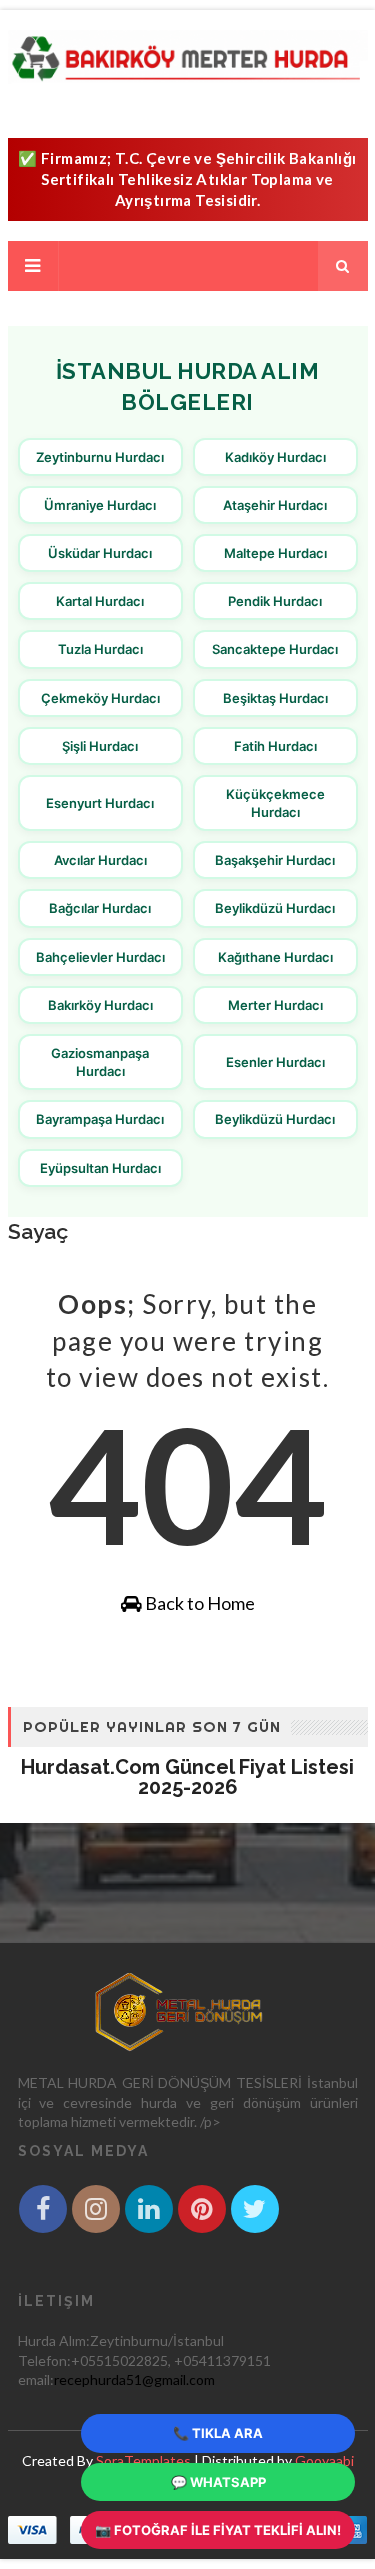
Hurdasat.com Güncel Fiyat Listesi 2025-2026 (187, 1777)
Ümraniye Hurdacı (100, 505)
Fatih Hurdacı (275, 746)
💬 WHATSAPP (218, 2482)
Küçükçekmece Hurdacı (275, 803)
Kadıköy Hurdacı (275, 457)
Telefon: (44, 2360)
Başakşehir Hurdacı (275, 860)
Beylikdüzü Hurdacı (275, 908)
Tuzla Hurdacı (100, 649)
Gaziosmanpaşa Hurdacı (100, 1062)
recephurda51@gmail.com (134, 2379)
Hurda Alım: (54, 2340)
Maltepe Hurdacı (275, 553)
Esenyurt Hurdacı (100, 803)
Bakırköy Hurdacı (100, 1005)
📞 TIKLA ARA (218, 2433)
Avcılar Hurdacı (100, 860)
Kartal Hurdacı (100, 601)
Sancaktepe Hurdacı (275, 649)
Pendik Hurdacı (275, 601)
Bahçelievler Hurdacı (100, 957)
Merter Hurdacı (275, 1005)
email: (36, 2379)
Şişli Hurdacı (100, 746)
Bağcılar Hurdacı (100, 908)
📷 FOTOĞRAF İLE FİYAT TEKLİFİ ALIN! (218, 2530)
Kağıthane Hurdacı (275, 957)
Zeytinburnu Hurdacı (100, 457)
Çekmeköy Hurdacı (100, 698)
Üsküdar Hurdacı (100, 553)
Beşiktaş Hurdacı (275, 698)
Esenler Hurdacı (275, 1062)
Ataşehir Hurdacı (275, 505)
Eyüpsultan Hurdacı (100, 1168)
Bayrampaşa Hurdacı (100, 1119)
